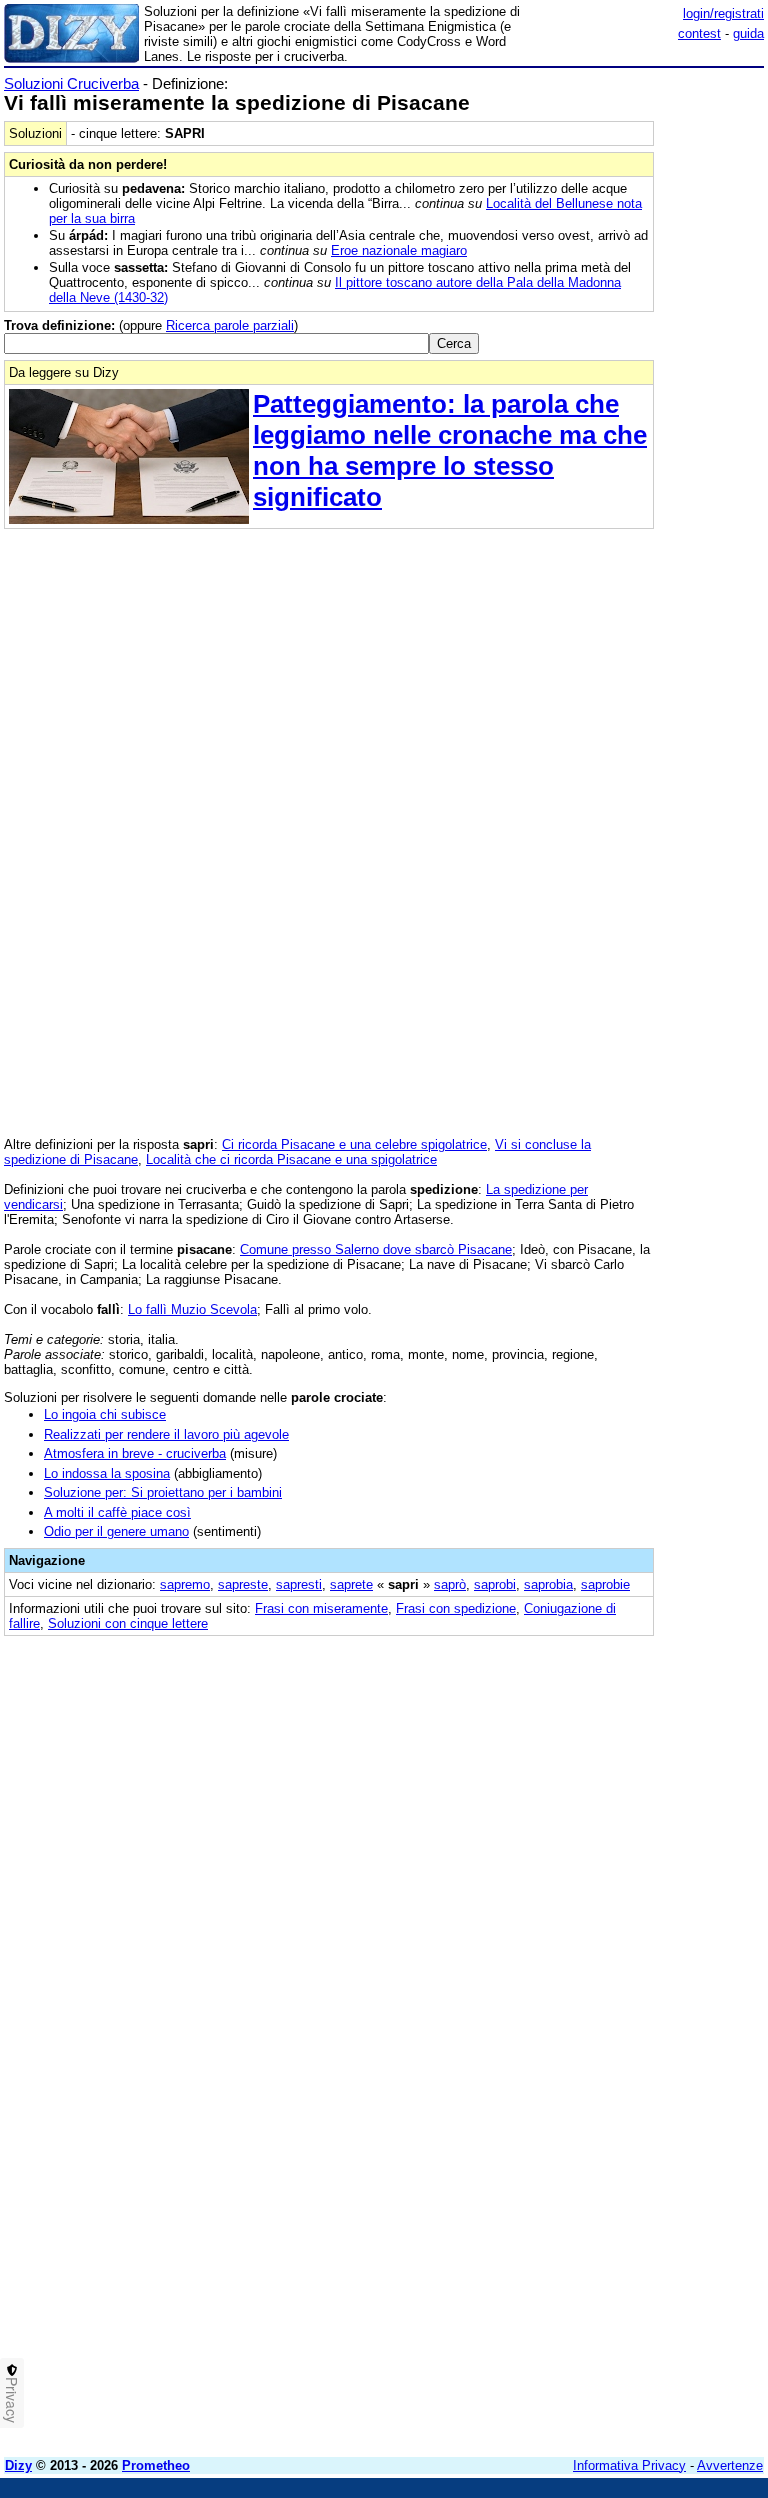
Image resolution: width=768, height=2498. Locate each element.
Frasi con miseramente (321, 1608)
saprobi (495, 1584)
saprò (450, 1584)
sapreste (243, 1584)
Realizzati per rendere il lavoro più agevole (166, 1434)
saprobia (548, 1584)
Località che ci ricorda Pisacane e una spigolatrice (291, 1159)
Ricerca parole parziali (230, 325)
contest (699, 33)
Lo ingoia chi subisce (105, 1414)
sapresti (299, 1584)
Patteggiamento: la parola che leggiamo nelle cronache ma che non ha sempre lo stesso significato (450, 450)
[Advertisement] (614, 1774)
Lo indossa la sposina (107, 1473)
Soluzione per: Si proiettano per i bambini (163, 1492)
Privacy (12, 2400)
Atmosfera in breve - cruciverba (135, 1453)
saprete (351, 1584)
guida (748, 33)
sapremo (185, 1584)
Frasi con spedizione (456, 1608)
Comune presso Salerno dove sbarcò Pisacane (376, 1249)
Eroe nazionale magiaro (399, 250)
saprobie (605, 1584)
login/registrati (723, 13)
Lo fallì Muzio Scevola (192, 1309)
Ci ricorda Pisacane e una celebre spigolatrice (354, 1144)
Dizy (18, 2465)
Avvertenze (730, 2465)
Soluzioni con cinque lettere (128, 1623)
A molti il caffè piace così (117, 1512)
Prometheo (156, 2465)
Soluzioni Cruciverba (71, 83)
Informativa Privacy (629, 2465)
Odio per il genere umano (116, 1531)
